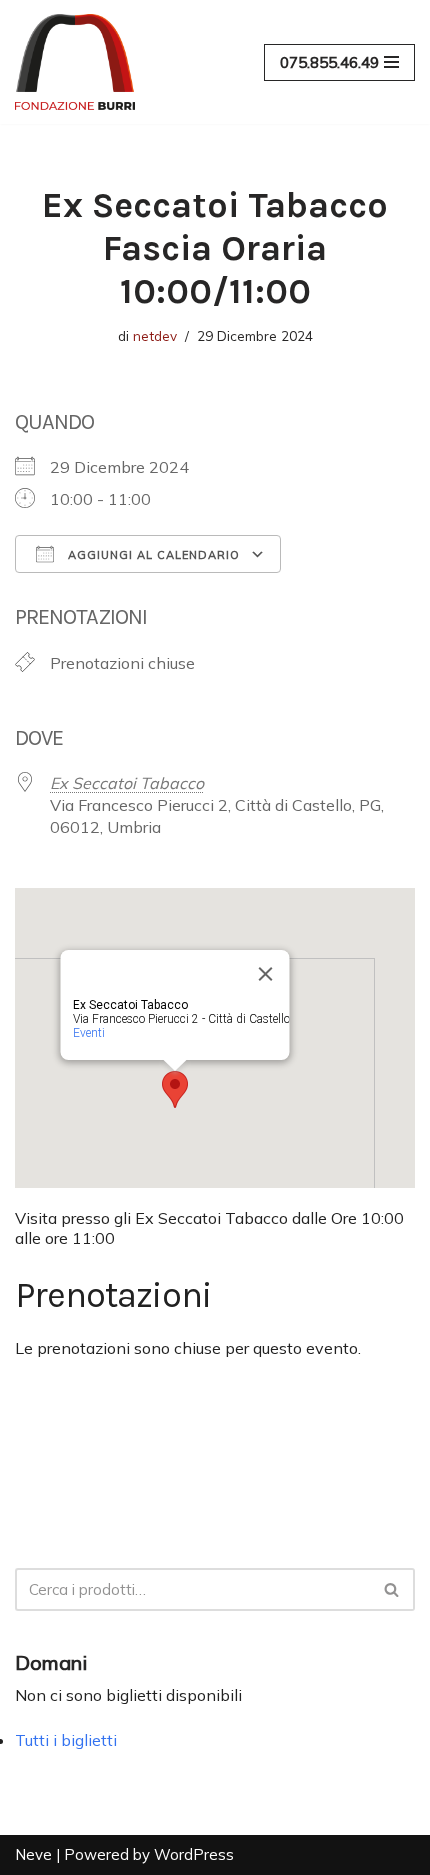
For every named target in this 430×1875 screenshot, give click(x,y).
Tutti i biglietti (66, 1740)
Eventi (89, 1033)
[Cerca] (392, 1589)
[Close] (266, 974)
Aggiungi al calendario (152, 555)
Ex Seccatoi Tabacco (127, 783)
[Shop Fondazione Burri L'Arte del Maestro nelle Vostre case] (75, 62)
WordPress (194, 1854)
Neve (33, 1854)
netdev (155, 335)
